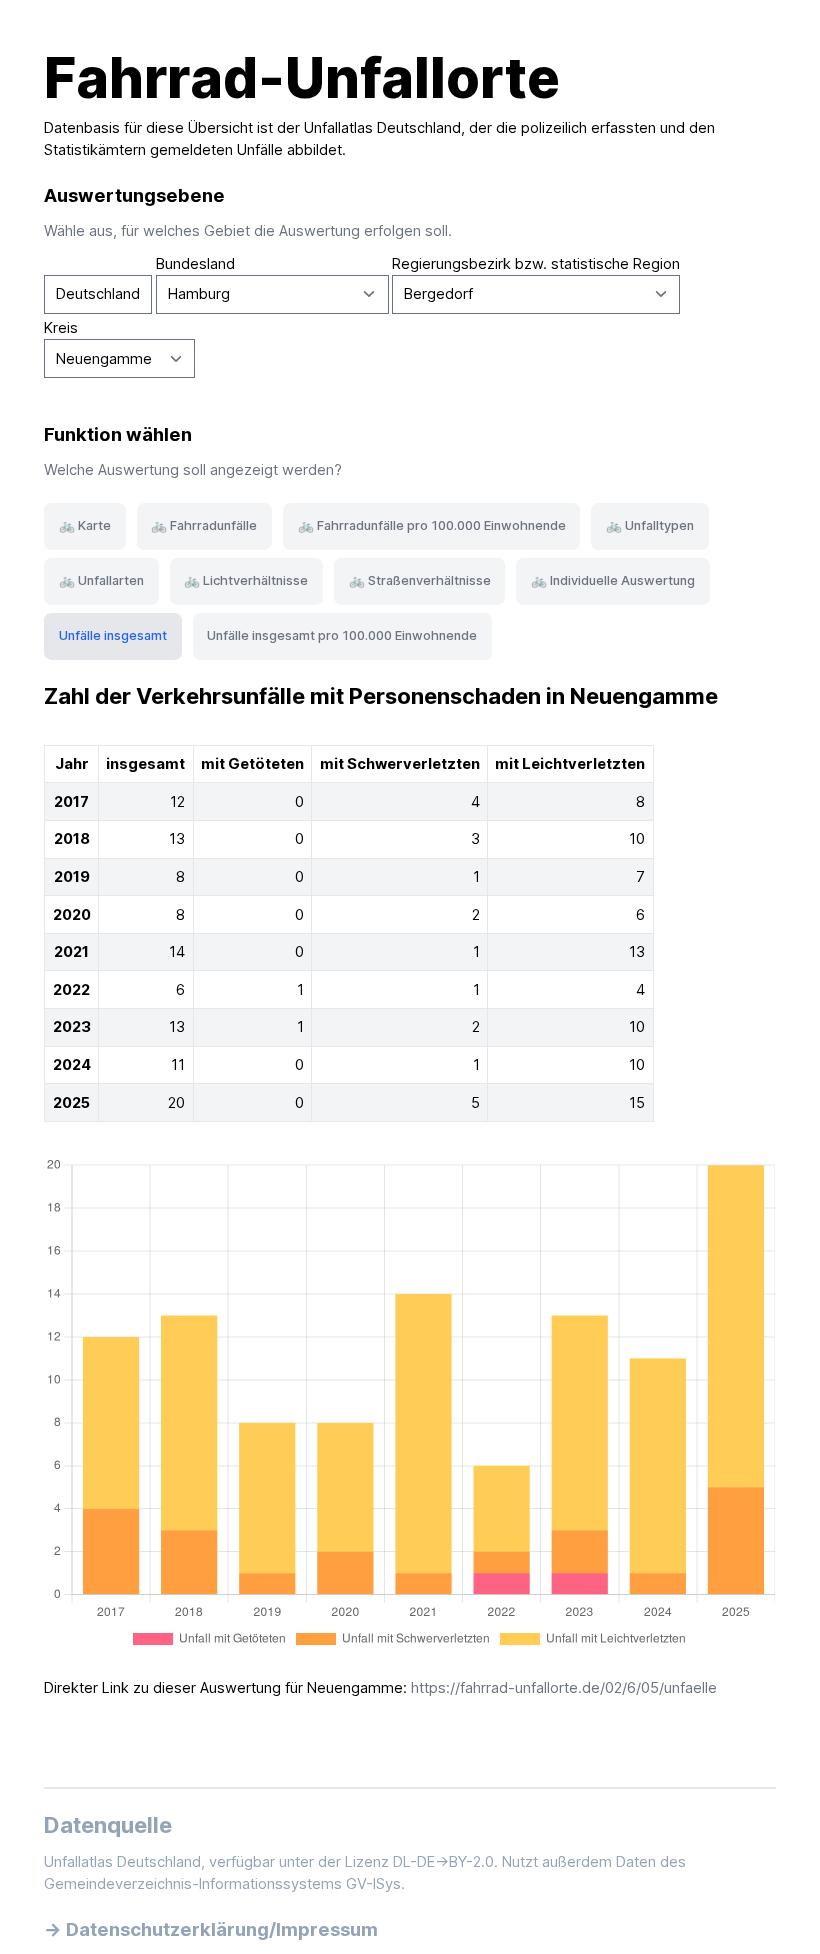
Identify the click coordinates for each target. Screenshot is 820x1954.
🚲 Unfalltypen (650, 525)
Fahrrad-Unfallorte (302, 78)
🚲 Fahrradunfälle (204, 525)
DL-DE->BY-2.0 (443, 1862)
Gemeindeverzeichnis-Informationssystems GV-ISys (222, 1884)
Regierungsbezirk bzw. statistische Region (536, 264)
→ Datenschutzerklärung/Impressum (211, 1929)
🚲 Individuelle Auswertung (613, 580)
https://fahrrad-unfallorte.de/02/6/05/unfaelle (564, 1688)
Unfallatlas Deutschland (382, 128)
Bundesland (195, 264)
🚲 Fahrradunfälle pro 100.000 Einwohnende (432, 525)
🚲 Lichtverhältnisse (246, 580)
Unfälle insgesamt (113, 635)
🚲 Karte (85, 525)
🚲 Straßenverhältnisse (420, 580)
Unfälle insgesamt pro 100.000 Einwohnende (342, 635)
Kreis (61, 328)
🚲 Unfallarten (101, 580)
